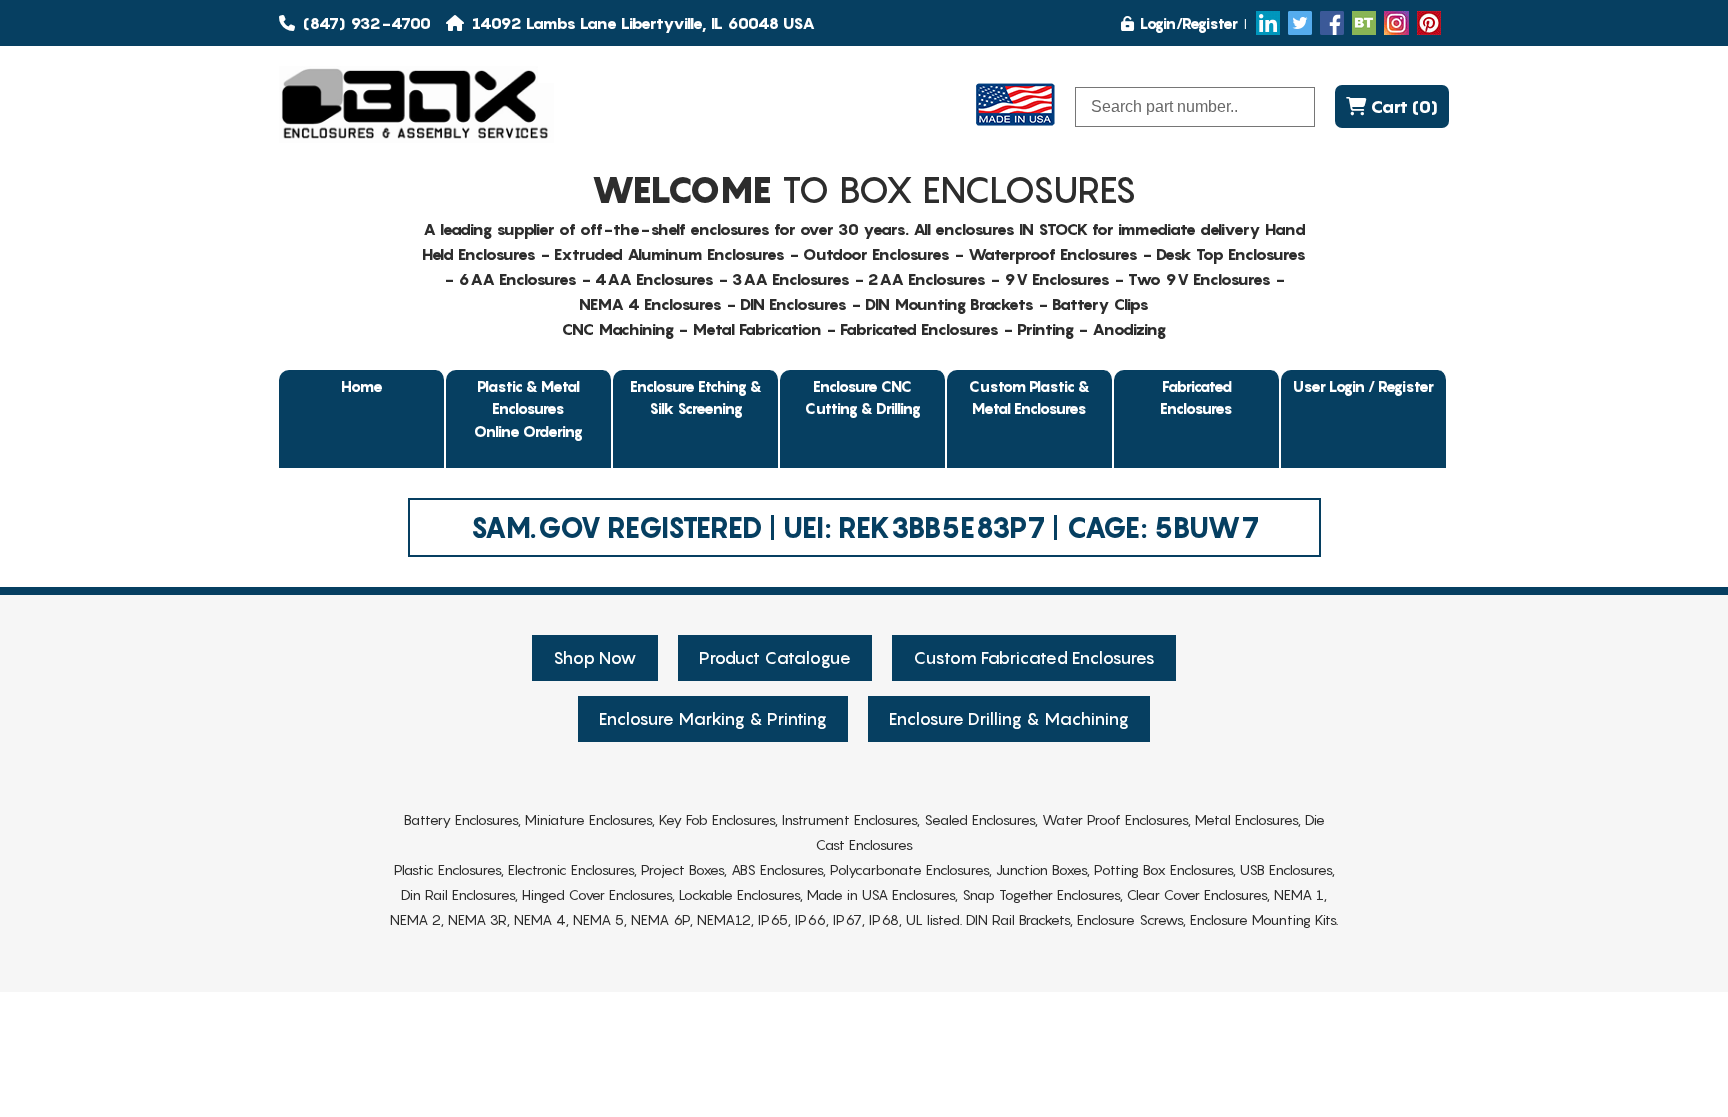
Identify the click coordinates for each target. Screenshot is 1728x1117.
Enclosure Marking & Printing (713, 719)
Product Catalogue (775, 658)
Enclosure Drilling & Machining (1009, 719)
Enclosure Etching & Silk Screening (696, 397)
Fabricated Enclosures (1196, 397)
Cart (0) (1402, 106)
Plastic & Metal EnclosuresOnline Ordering (528, 408)
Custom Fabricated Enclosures (1034, 658)
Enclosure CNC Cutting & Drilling (863, 397)
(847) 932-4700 (365, 23)
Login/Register (1189, 23)
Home (362, 386)
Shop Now (595, 658)
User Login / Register (1363, 386)
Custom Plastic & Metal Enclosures (1029, 397)
